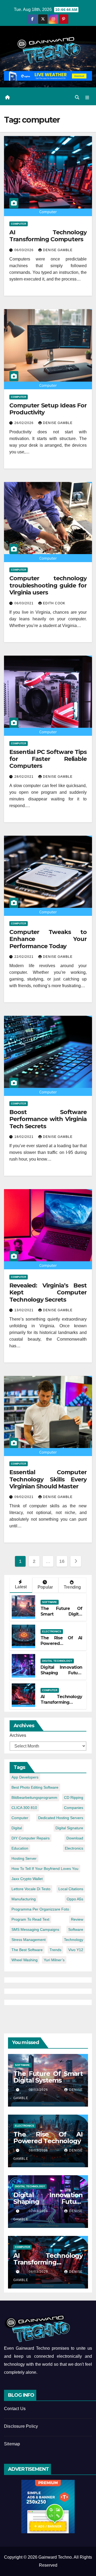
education (20, 1848)
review (77, 1919)
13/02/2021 (25, 1310)
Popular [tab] (45, 1587)
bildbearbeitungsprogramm (34, 1797)
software (76, 1929)
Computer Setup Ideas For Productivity (48, 409)
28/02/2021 (25, 777)
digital (17, 1828)
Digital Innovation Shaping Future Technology (61, 1673)
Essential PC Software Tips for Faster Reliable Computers (48, 759)
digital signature (69, 1828)
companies (74, 1808)
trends (55, 1950)
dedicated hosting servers (61, 1818)
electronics (74, 1848)
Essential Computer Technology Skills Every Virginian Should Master (48, 1479)
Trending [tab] (72, 1587)
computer (20, 1818)
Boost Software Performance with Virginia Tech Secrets (48, 1119)
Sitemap (12, 2444)
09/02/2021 (25, 1497)
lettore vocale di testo (31, 1889)
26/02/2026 (25, 423)
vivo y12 (76, 1950)
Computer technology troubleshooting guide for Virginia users (48, 585)
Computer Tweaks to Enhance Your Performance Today (48, 939)
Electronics (52, 1631)
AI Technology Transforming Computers (48, 236)
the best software (27, 1950)
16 (62, 1561)
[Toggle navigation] (87, 98)
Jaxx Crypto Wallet (27, 1879)
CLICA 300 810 (24, 1808)
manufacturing (24, 1899)
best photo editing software (35, 1787)
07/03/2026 (42, 2211)
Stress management (29, 1940)
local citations (71, 1889)
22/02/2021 (25, 957)
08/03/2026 (42, 2150)
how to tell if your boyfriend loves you (45, 1869)
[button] (77, 97)
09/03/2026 (42, 2090)
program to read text (30, 1919)
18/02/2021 (25, 1137)
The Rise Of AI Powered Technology (61, 1643)
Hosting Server (24, 1858)
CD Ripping (74, 1797)
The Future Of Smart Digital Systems (61, 1614)
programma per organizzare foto (40, 1909)
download (75, 1838)
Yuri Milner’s (54, 1960)
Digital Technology (57, 1661)
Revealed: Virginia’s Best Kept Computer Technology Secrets (48, 1293)
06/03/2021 (25, 603)
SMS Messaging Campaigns (35, 1929)
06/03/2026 (25, 250)
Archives (18, 1735)
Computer (19, 224)
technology (74, 1940)
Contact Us (15, 2409)
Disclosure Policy (21, 2426)
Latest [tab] (21, 1587)
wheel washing (25, 1960)
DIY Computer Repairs (31, 1838)
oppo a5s (75, 1899)
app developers (25, 1777)
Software (50, 1602)
